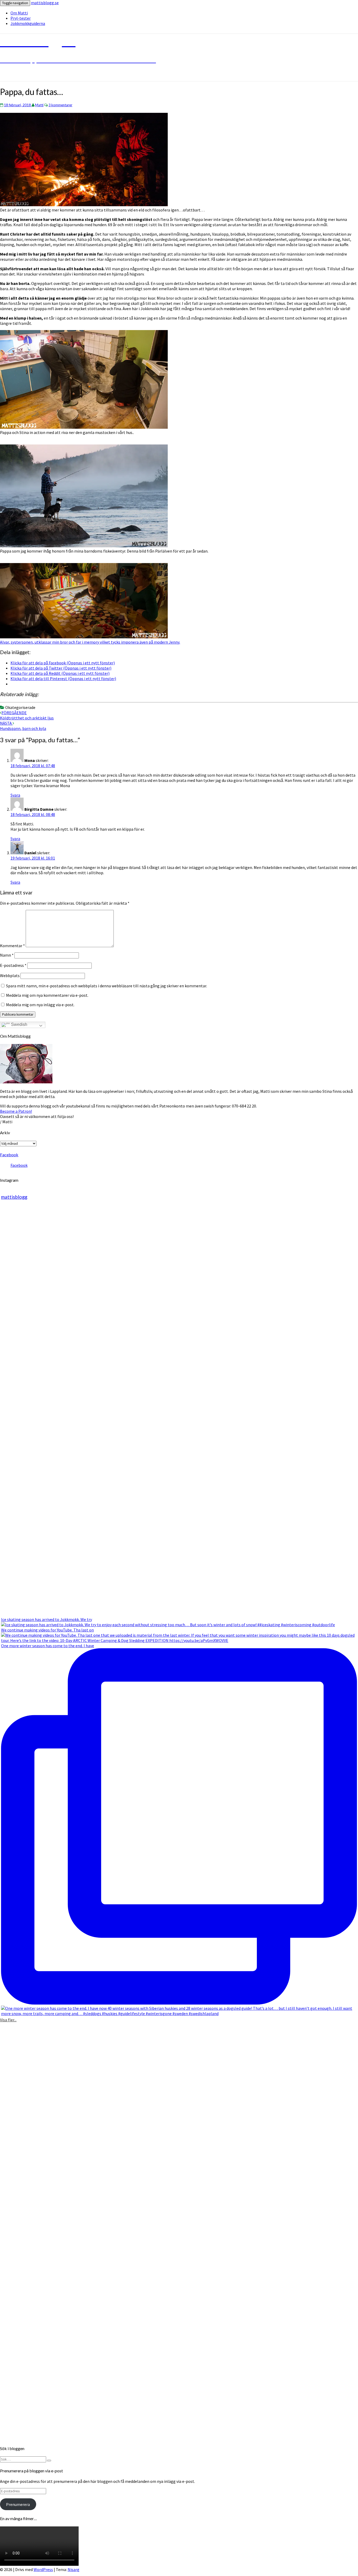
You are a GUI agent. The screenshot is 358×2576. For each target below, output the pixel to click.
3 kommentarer (60, 105)
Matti (39, 105)
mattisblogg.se (45, 3)
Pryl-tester (21, 18)
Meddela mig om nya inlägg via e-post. (40, 1005)
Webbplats (10, 976)
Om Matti (19, 13)
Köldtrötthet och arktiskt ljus (27, 715)
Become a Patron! (16, 1111)
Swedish (19, 1024)
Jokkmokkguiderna (28, 23)
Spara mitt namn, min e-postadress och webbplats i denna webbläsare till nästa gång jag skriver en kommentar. (107, 986)
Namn (7, 955)
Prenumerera (18, 2504)
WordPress (43, 2569)
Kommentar (12, 946)
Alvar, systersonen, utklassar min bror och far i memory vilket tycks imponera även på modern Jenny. (90, 642)
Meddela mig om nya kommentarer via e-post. (47, 995)
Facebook (9, 1155)
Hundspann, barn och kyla (23, 726)
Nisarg (74, 2569)
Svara (15, 795)
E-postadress (13, 965)
